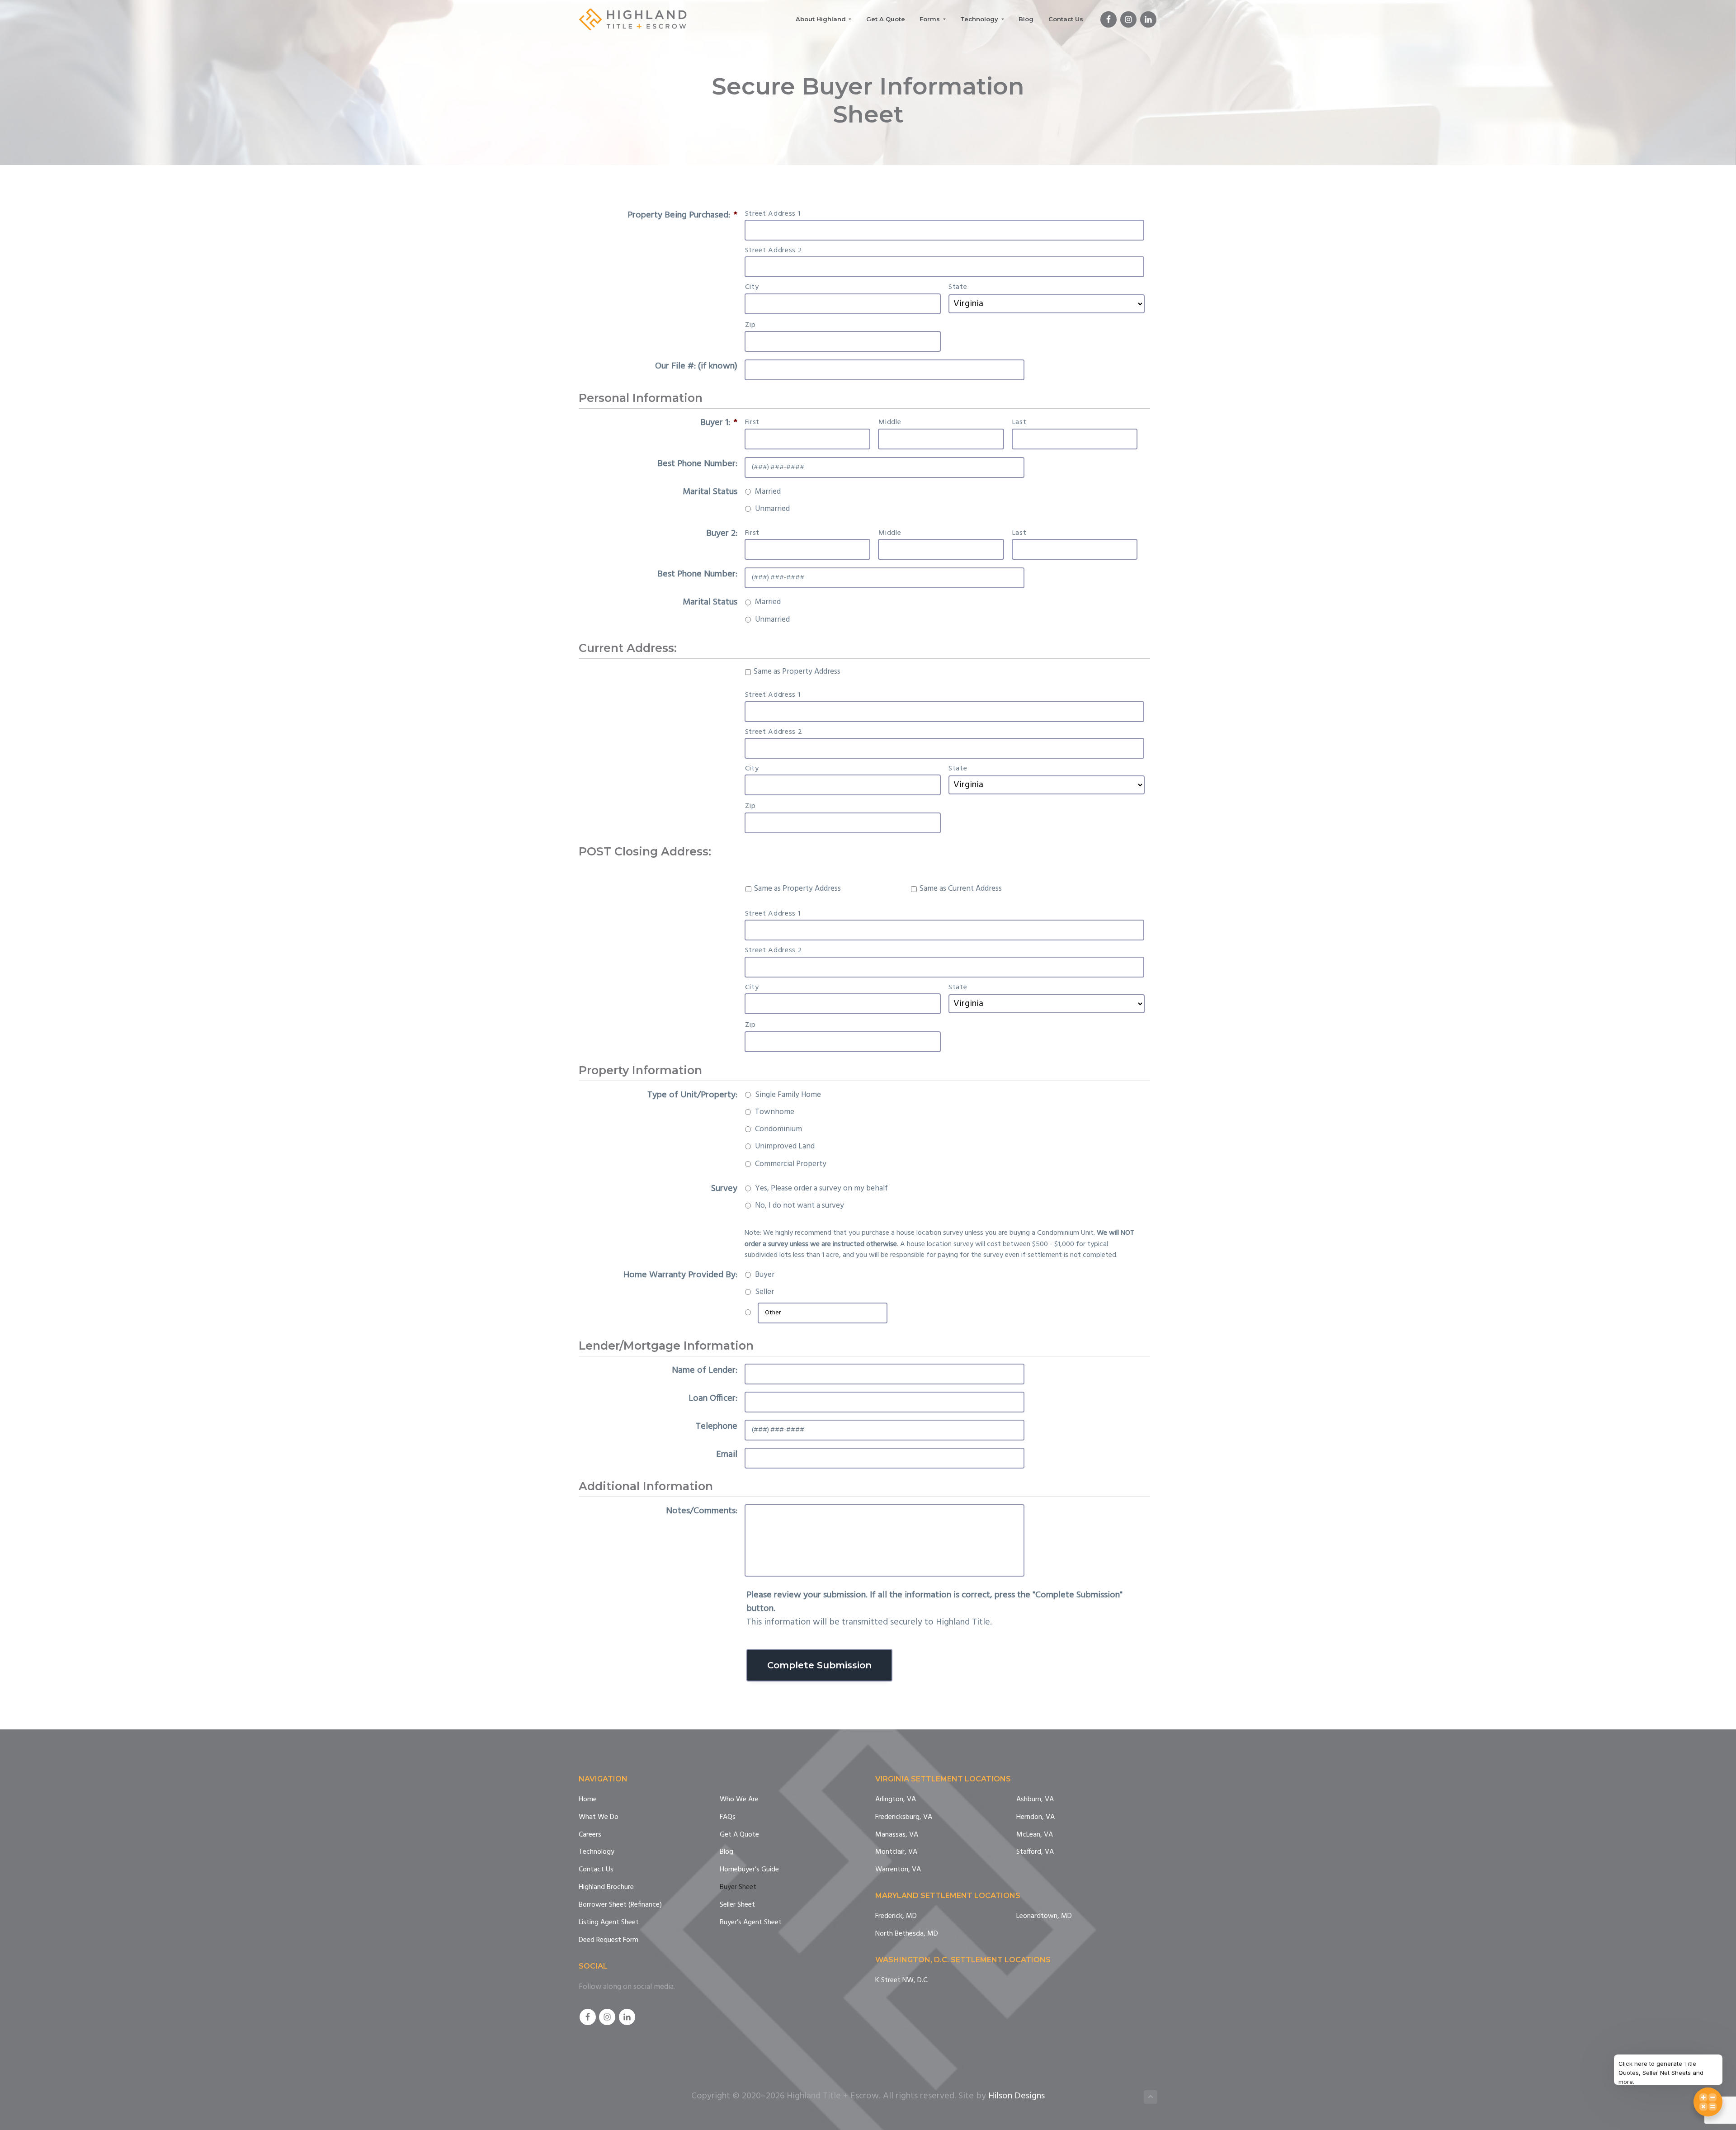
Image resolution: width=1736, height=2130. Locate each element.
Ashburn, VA (1035, 1800)
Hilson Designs (1017, 2096)
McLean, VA (1035, 1835)
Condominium (778, 1129)
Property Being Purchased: (682, 215)
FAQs (728, 1817)
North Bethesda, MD (907, 1934)
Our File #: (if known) (696, 366)
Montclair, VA (896, 1852)
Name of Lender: (705, 1370)
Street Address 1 (773, 214)
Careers (590, 1835)
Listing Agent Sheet (609, 1923)
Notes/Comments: (702, 1511)
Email (727, 1455)
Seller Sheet (737, 1905)
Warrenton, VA (898, 1870)
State (958, 287)
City (752, 287)
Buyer (765, 1275)
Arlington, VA (896, 1800)
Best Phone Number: (697, 464)
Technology (597, 1852)
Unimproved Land (785, 1147)
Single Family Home (788, 1095)
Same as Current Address (960, 889)
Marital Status (710, 492)
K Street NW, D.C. (902, 1981)
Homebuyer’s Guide (749, 1870)
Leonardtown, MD (1044, 1916)
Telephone (717, 1426)
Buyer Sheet (738, 1887)
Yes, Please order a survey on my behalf (821, 1189)
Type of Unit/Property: (692, 1095)
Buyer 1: (719, 423)
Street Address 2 (774, 250)
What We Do (599, 1817)
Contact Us (596, 1870)
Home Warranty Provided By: (680, 1275)
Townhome (775, 1112)
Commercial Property (791, 1164)
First (752, 422)
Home (588, 1800)
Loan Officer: (713, 1398)
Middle (890, 422)
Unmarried (772, 509)
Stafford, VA (1035, 1852)
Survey (724, 1189)
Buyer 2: (722, 534)
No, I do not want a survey (800, 1206)
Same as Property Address (797, 672)
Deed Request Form (609, 1940)
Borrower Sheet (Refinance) (620, 1905)
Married (768, 492)
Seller (764, 1292)
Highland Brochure (606, 1887)
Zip (750, 325)
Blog (726, 1852)
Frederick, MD (896, 1916)
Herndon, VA (1035, 1817)
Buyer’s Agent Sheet (751, 1923)
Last (1019, 422)
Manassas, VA (897, 1835)
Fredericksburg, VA (904, 1817)
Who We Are (739, 1800)
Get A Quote (739, 1835)
